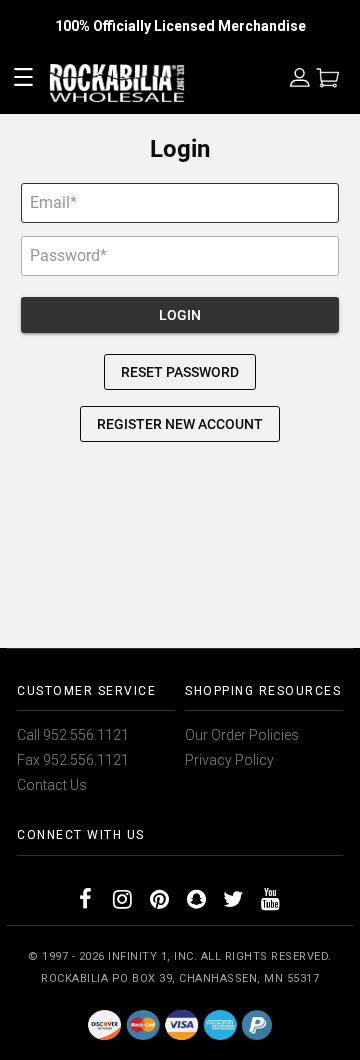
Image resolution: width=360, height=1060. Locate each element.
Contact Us (52, 785)
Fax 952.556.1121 (73, 760)
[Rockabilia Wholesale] (180, 1024)
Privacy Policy (229, 760)
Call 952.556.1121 (73, 735)
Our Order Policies (242, 735)
